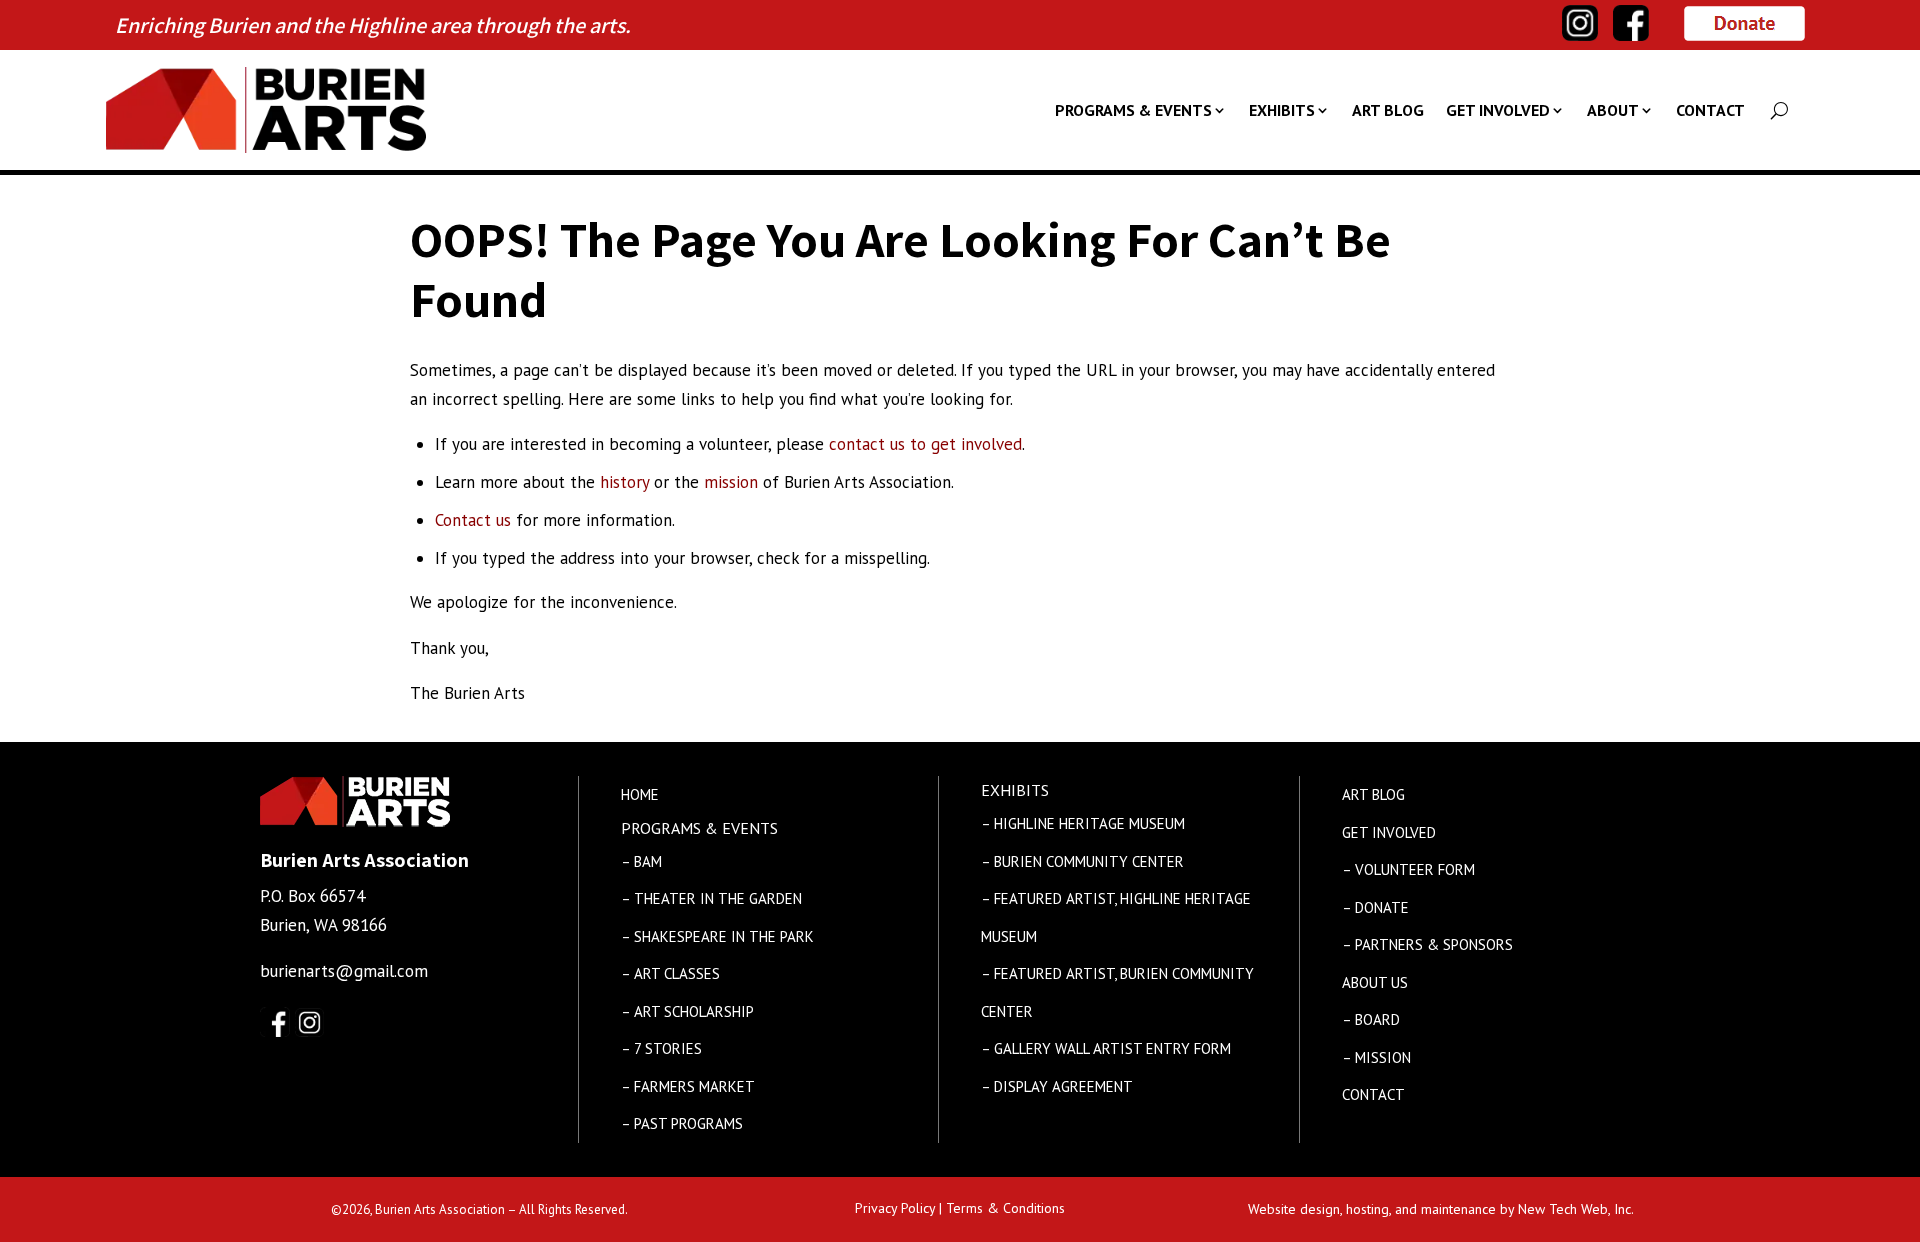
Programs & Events (1133, 110)
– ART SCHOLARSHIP (687, 1011)
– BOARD (1371, 1019)
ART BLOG (1373, 794)
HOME (640, 794)
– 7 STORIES (661, 1048)
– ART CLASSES (670, 973)
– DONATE (1375, 907)
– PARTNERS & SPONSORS (1427, 944)
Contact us (473, 520)
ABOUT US (1375, 982)
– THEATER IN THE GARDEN (711, 898)
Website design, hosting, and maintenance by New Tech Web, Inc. (1441, 1209)
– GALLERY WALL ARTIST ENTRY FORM (1106, 1048)
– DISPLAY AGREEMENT (1057, 1086)
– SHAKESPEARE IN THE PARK (717, 936)
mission (731, 482)
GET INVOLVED (1389, 832)
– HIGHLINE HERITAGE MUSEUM (1083, 823)
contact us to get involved (925, 444)
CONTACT (1373, 1094)
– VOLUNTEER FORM (1408, 869)
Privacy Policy (895, 1208)
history (624, 482)
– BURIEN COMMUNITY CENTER (1082, 861)
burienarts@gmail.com (344, 971)
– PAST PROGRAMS (682, 1123)
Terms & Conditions (1005, 1208)
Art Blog (1388, 110)
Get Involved (1498, 110)
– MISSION (1376, 1057)
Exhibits (1282, 110)
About (1613, 110)
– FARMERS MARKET (688, 1086)
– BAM (641, 861)
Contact (1710, 110)
